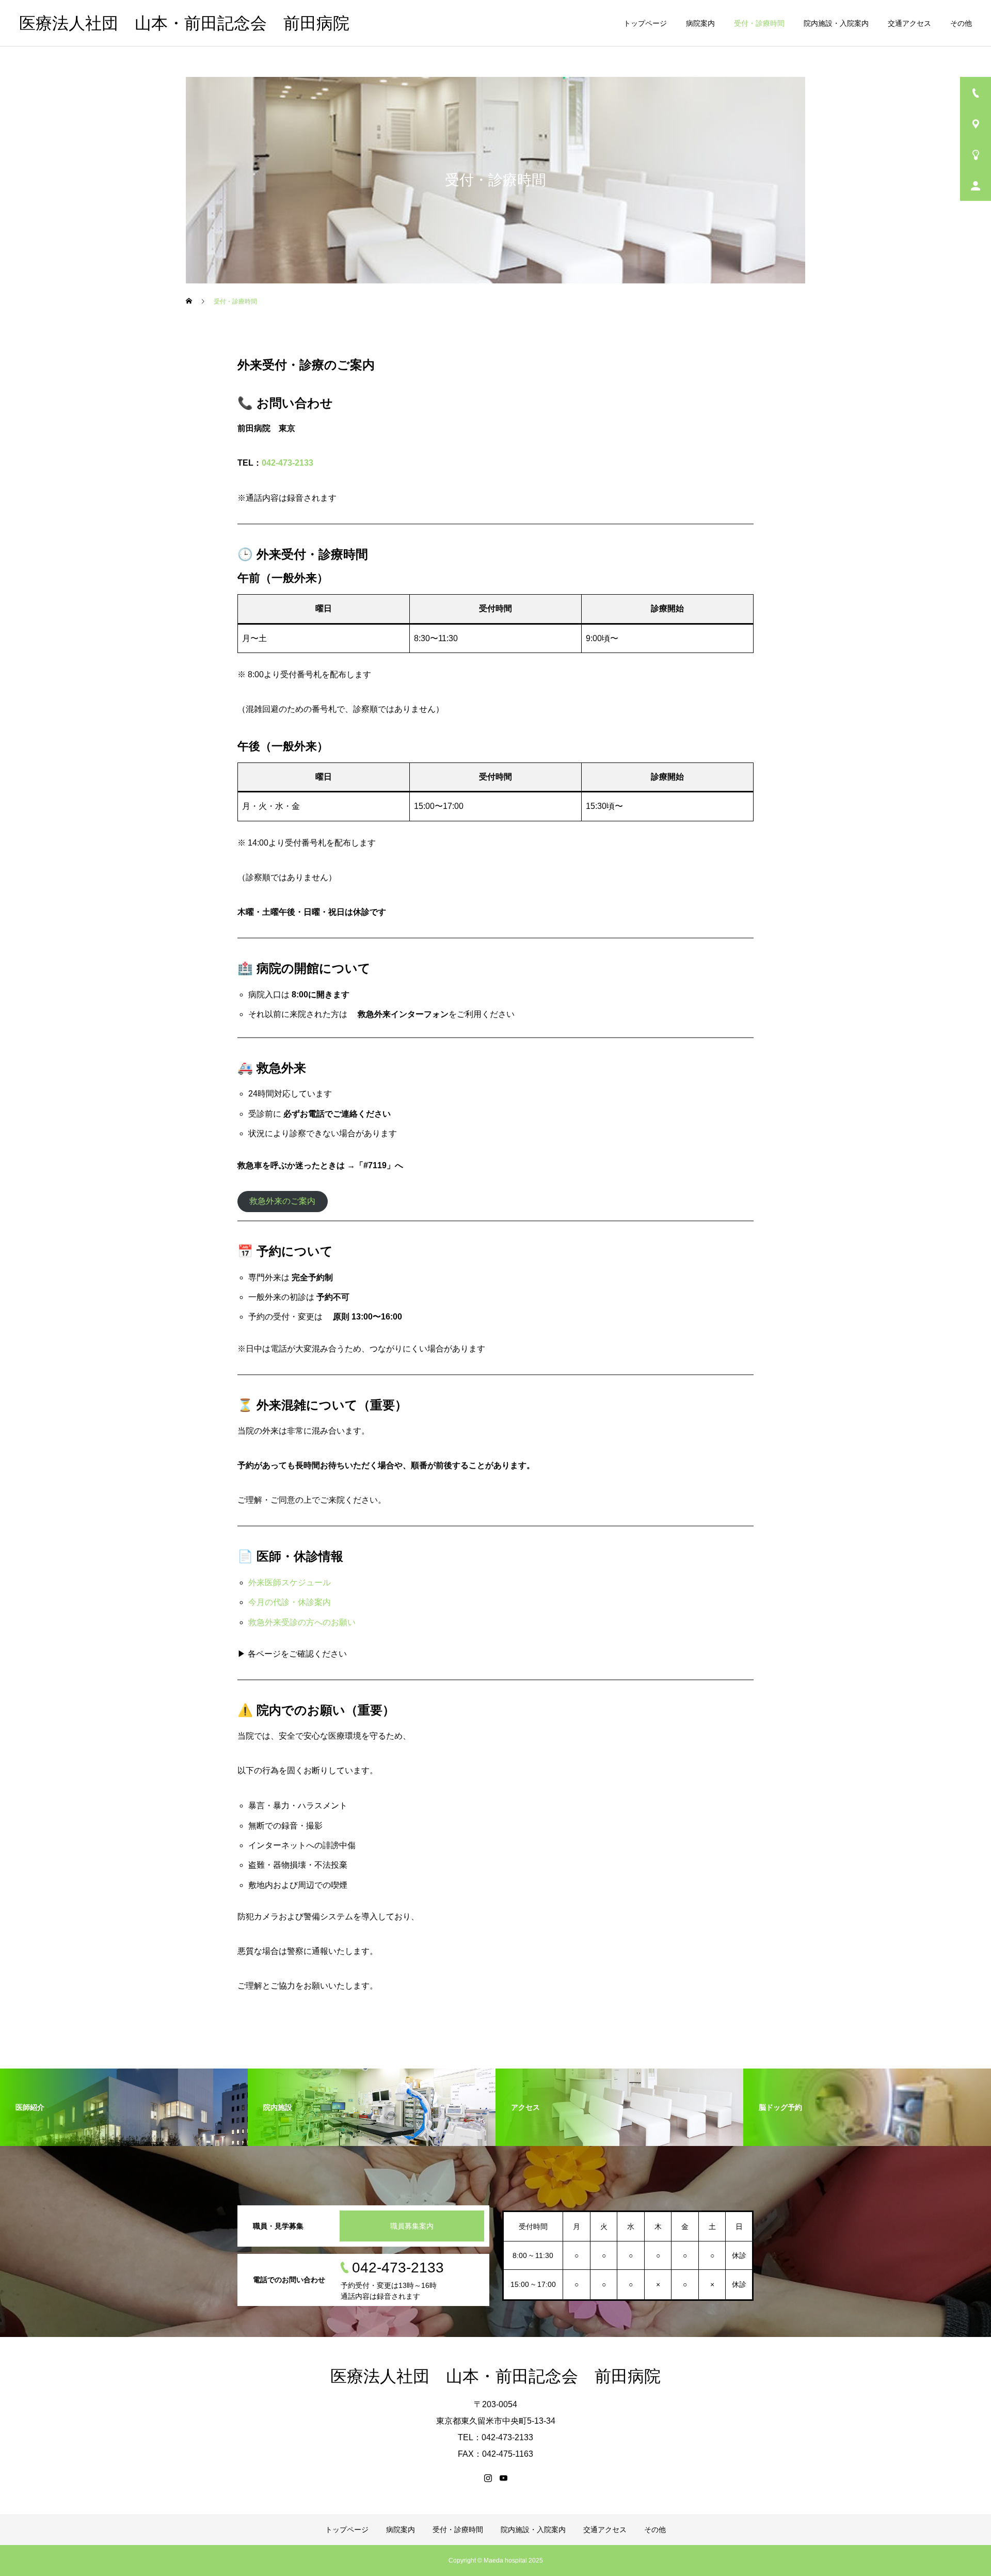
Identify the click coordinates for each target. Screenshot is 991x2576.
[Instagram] (488, 2478)
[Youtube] (503, 2478)
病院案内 (700, 23)
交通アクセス (909, 23)
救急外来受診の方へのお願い (302, 1622)
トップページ (645, 23)
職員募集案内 (412, 2226)
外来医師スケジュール (290, 1583)
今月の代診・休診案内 (290, 1602)
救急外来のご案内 (282, 1201)
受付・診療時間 (759, 23)
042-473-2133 (287, 463)
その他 (961, 23)
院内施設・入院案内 (836, 23)
